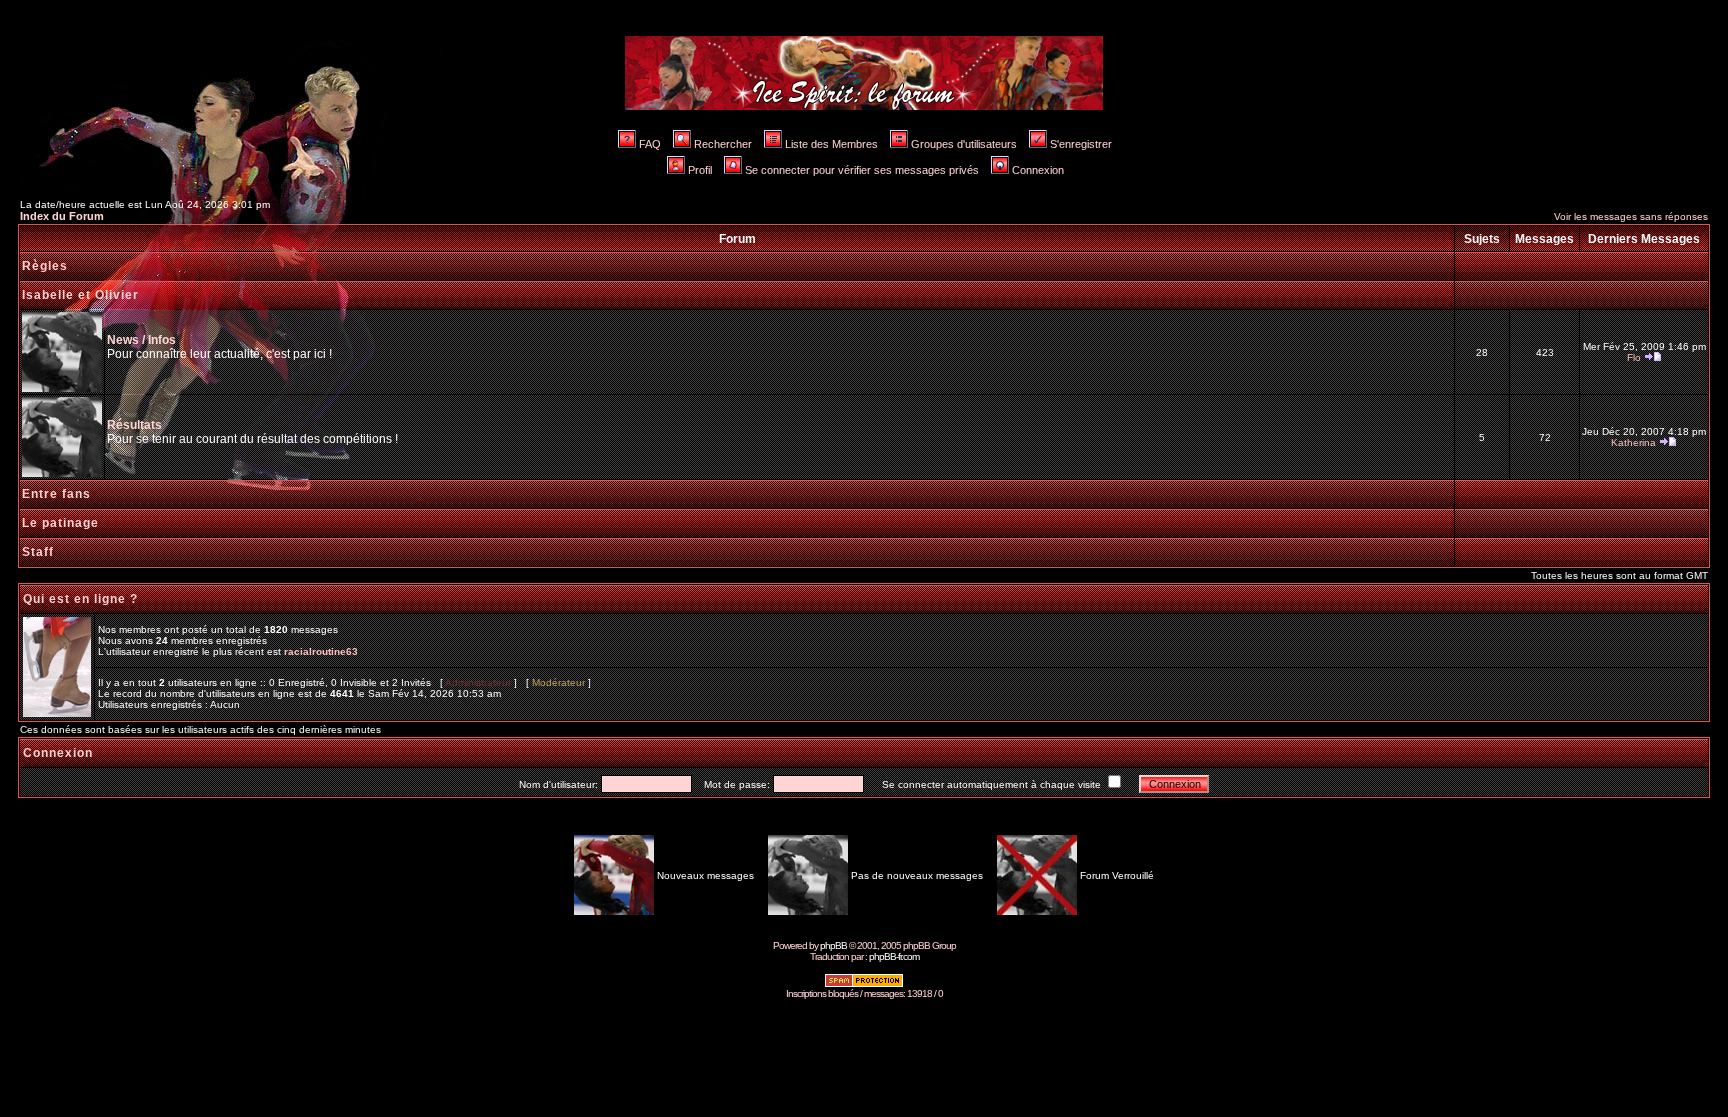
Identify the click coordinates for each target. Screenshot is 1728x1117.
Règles (45, 266)
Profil (700, 170)
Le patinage (60, 523)
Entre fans (56, 494)
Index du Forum (62, 216)
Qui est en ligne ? (80, 599)
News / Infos (141, 340)
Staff (38, 552)
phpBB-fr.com (894, 956)
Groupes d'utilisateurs (964, 144)
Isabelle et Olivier (80, 295)
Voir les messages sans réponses (1631, 216)
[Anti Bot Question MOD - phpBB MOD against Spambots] (864, 984)
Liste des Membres (831, 144)
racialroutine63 (321, 651)
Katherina (1633, 442)
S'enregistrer (1081, 144)
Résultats (134, 425)
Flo (1634, 357)
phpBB (833, 945)
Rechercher (723, 144)
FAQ (650, 144)
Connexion (1038, 170)
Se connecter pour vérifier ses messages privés (862, 170)
